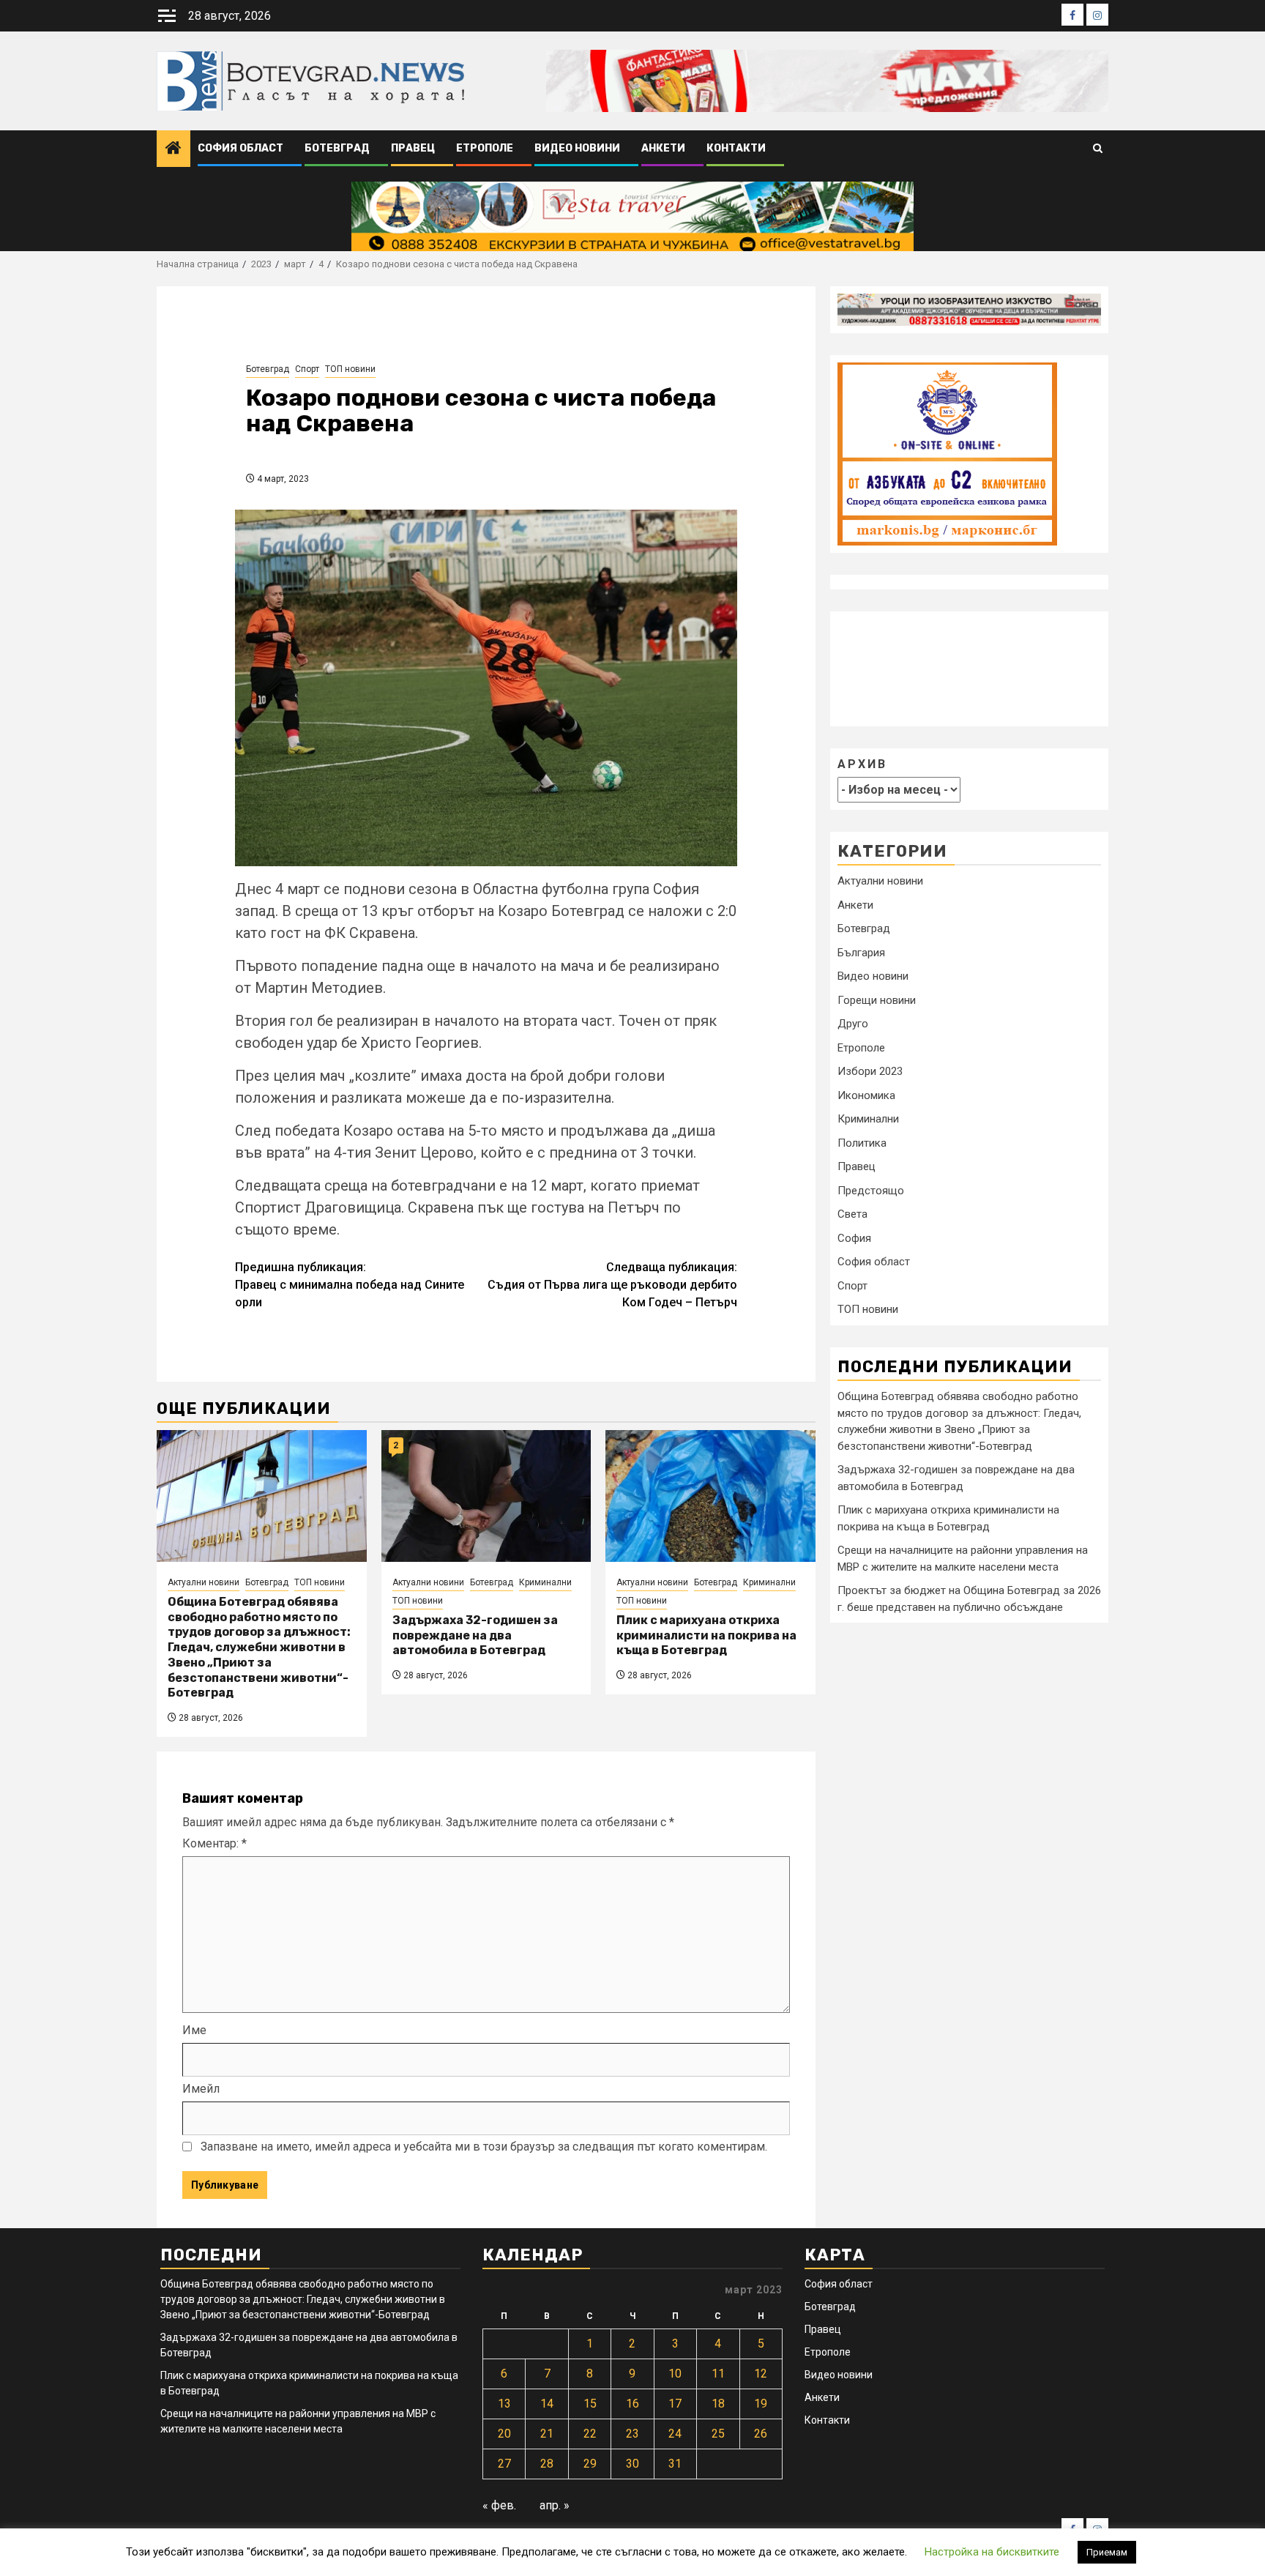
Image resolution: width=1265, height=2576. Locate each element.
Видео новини (577, 148)
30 (632, 2464)
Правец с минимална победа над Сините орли (350, 1285)
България (861, 953)
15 (590, 2404)
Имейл (201, 2089)
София (854, 1238)
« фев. (499, 2505)
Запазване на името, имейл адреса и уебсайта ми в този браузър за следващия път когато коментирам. (484, 2147)
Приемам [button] (1107, 2552)
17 (675, 2404)
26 (761, 2434)
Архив (862, 764)
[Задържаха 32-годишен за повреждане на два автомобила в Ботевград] (486, 1496)
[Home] (173, 149)
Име (194, 2030)
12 (761, 2374)
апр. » (555, 2505)
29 (590, 2464)
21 (547, 2434)
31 (675, 2464)
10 (675, 2374)
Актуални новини (204, 1582)
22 (590, 2434)
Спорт (307, 369)
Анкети (663, 148)
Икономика (866, 1095)
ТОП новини (350, 369)
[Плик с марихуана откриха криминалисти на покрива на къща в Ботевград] (710, 1496)
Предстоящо (871, 1191)
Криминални (545, 1582)
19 (761, 2404)
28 (547, 2464)
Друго (853, 1024)
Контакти (736, 148)
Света (852, 1215)
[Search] (1098, 149)
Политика (862, 1143)
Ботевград (337, 148)
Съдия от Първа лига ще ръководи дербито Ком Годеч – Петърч (612, 1285)
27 (504, 2464)
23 (632, 2434)
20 (504, 2434)
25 (718, 2434)
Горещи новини (877, 1000)
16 (632, 2404)
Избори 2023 (870, 1072)
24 (675, 2434)
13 (504, 2404)
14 (547, 2404)
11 (718, 2374)
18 (718, 2404)
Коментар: (214, 1843)
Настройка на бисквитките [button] (992, 2552)
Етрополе (485, 148)
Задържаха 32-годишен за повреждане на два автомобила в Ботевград (475, 1635)
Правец (413, 148)
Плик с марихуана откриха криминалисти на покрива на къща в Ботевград (706, 1635)
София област (240, 148)
